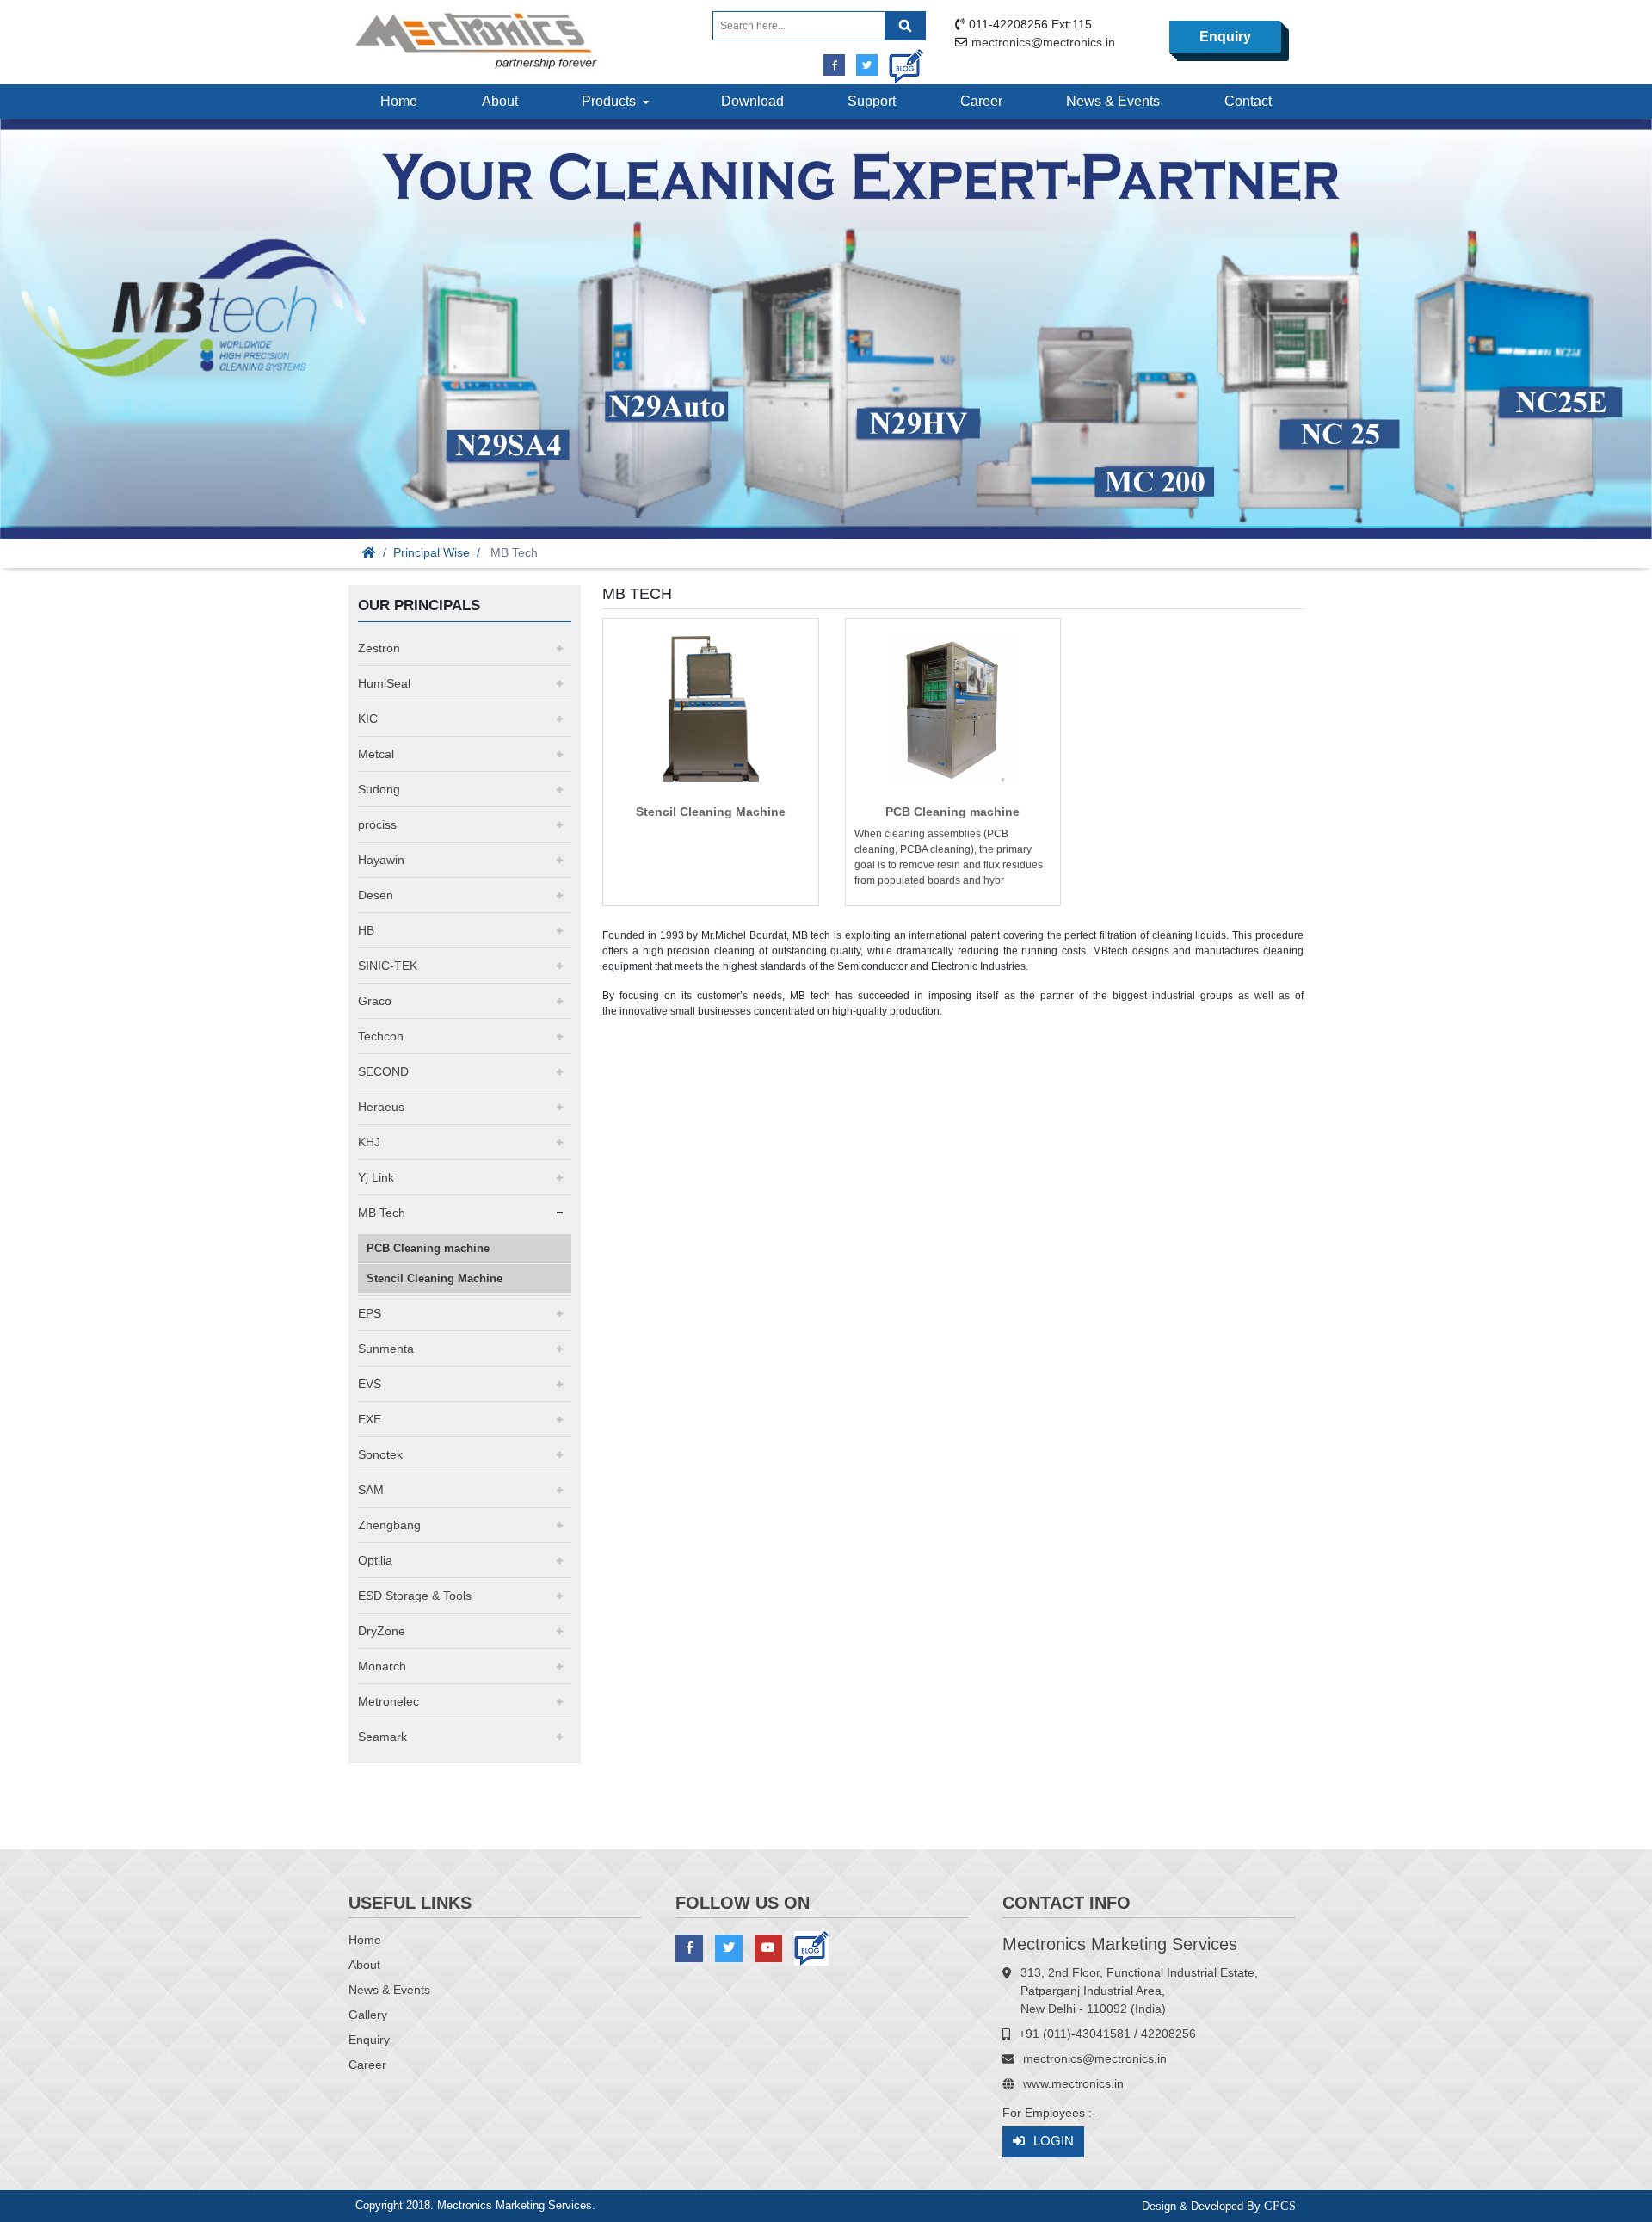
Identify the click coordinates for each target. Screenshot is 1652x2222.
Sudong (379, 789)
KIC (368, 719)
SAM (371, 1490)
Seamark (382, 1737)
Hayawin (381, 860)
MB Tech (382, 1213)
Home (399, 101)
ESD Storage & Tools (415, 1596)
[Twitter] (867, 65)
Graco (375, 1001)
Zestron (379, 648)
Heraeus (381, 1107)
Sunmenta (386, 1349)
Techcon (381, 1036)
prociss (377, 824)
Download (752, 101)
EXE (370, 1419)
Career (981, 101)
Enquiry (1225, 37)
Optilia (375, 1560)
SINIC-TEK (388, 966)
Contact (1248, 101)
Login (1054, 2141)
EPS (370, 1313)
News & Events (1113, 101)
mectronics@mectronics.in (1043, 42)
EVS (370, 1384)
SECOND (383, 1071)
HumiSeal (384, 683)
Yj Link (376, 1177)
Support (872, 101)
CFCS (1280, 2206)
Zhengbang (389, 1525)
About (500, 101)
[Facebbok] (834, 65)
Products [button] (612, 101)
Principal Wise (431, 552)
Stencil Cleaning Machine (435, 1278)
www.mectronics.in (1073, 2083)
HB (366, 930)
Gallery (368, 2015)
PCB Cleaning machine (428, 1248)
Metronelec (388, 1701)
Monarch (382, 1666)
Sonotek (380, 1454)
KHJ (369, 1142)
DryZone (382, 1631)
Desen (376, 895)
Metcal (376, 754)
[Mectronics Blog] (900, 60)
